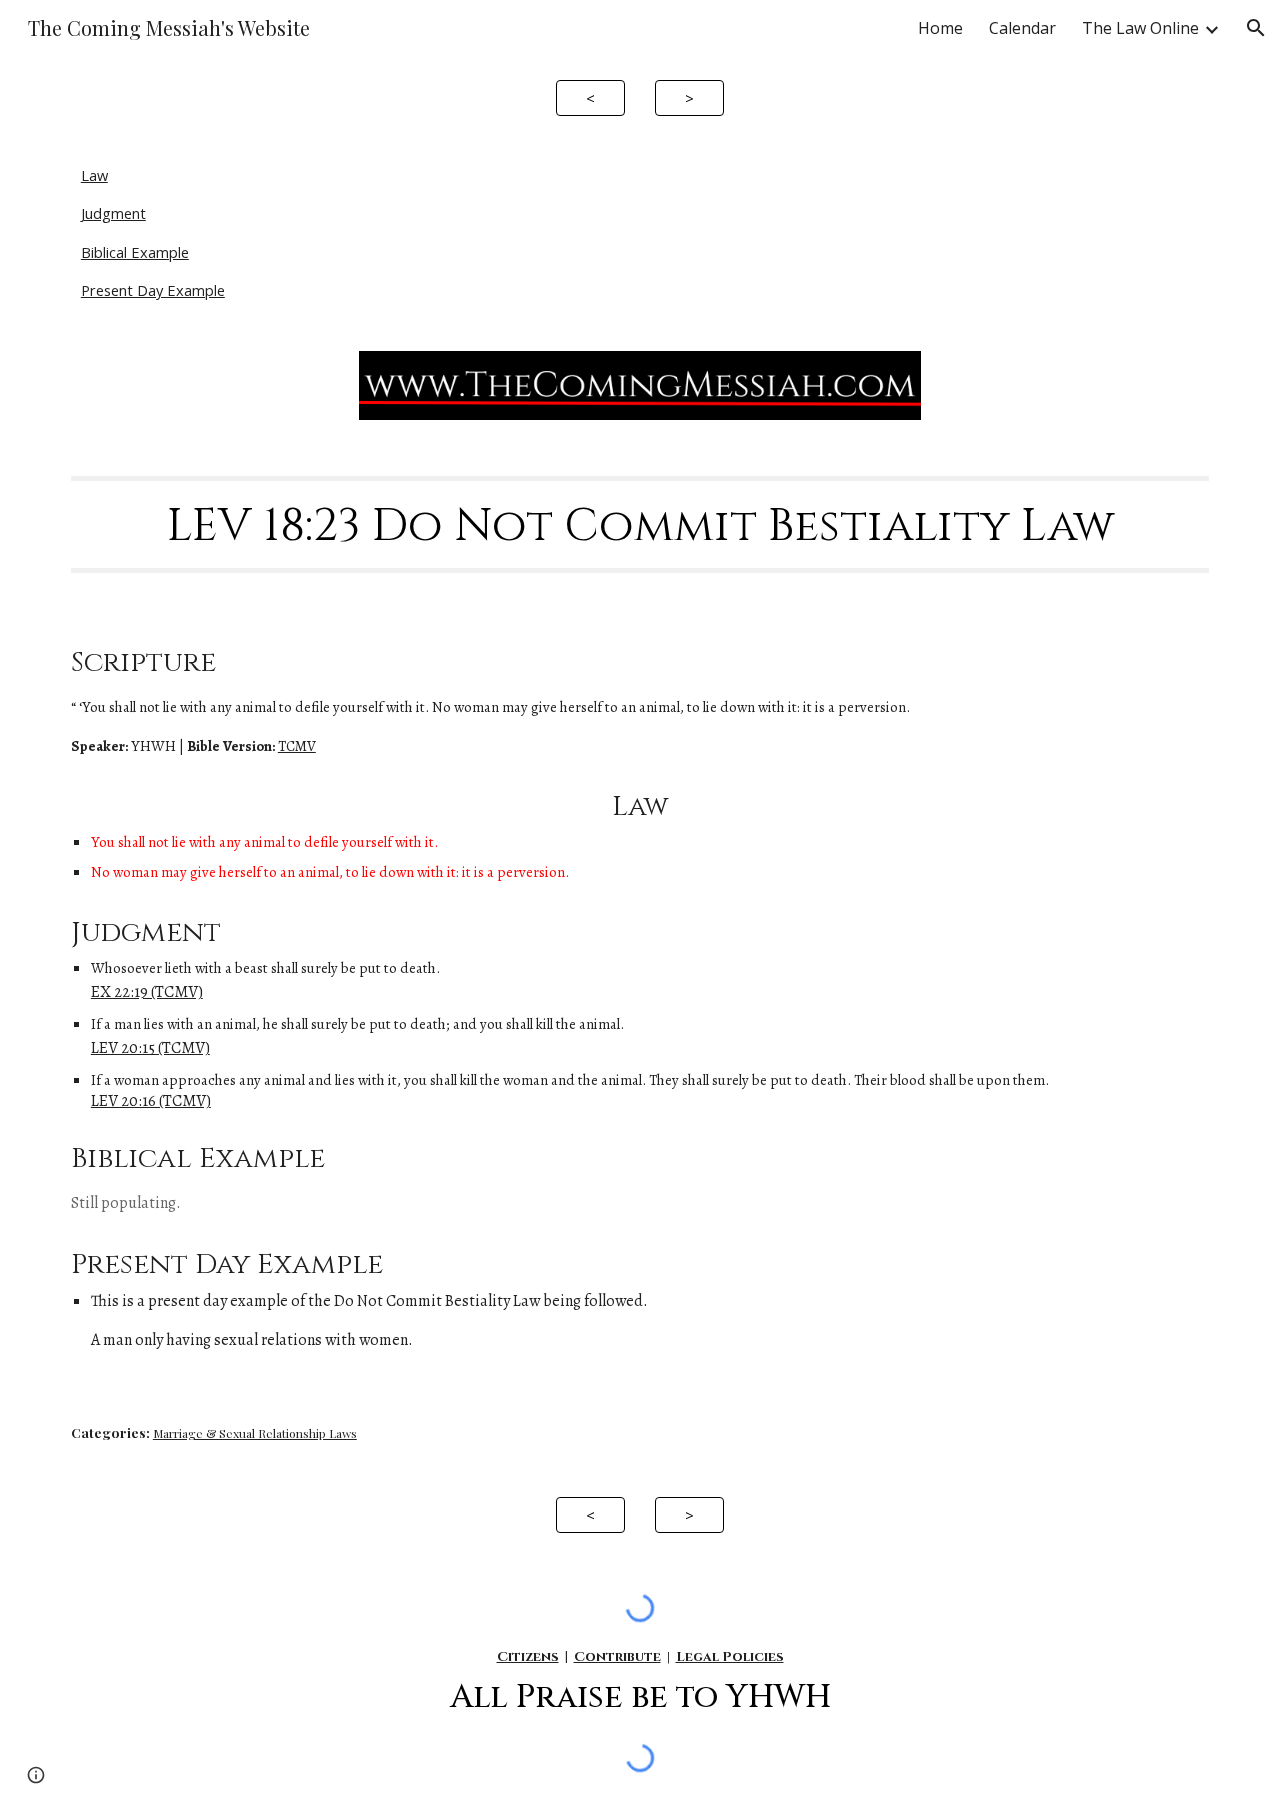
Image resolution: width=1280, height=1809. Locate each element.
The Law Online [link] (1140, 28)
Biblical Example (135, 252)
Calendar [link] (1022, 28)
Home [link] (940, 28)
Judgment (113, 213)
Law (94, 175)
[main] (640, 524)
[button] (1256, 28)
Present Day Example (153, 290)
